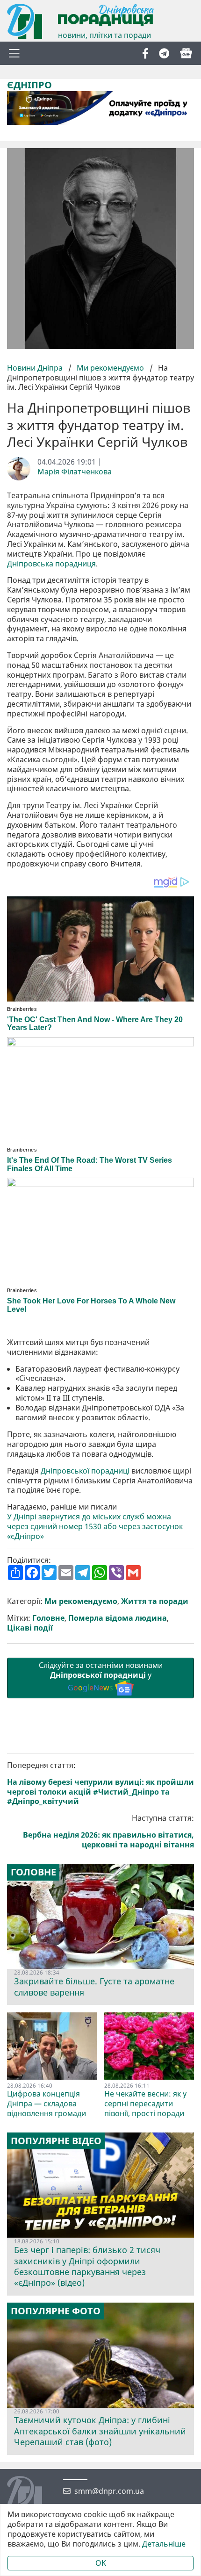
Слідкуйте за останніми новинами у (101, 1676)
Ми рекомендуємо (110, 368)
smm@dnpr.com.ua (109, 2491)
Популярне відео (56, 2141)
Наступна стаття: (108, 1831)
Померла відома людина (118, 1618)
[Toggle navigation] (14, 53)
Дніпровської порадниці (85, 1471)
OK (101, 2563)
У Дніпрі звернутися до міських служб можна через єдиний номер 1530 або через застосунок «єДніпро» (95, 1526)
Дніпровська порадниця (51, 564)
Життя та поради (155, 1601)
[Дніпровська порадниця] (32, 2495)
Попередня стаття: (100, 1783)
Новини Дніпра (36, 368)
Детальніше (164, 2544)
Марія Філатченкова (75, 472)
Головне (48, 1618)
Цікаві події (30, 1628)
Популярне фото (56, 2311)
